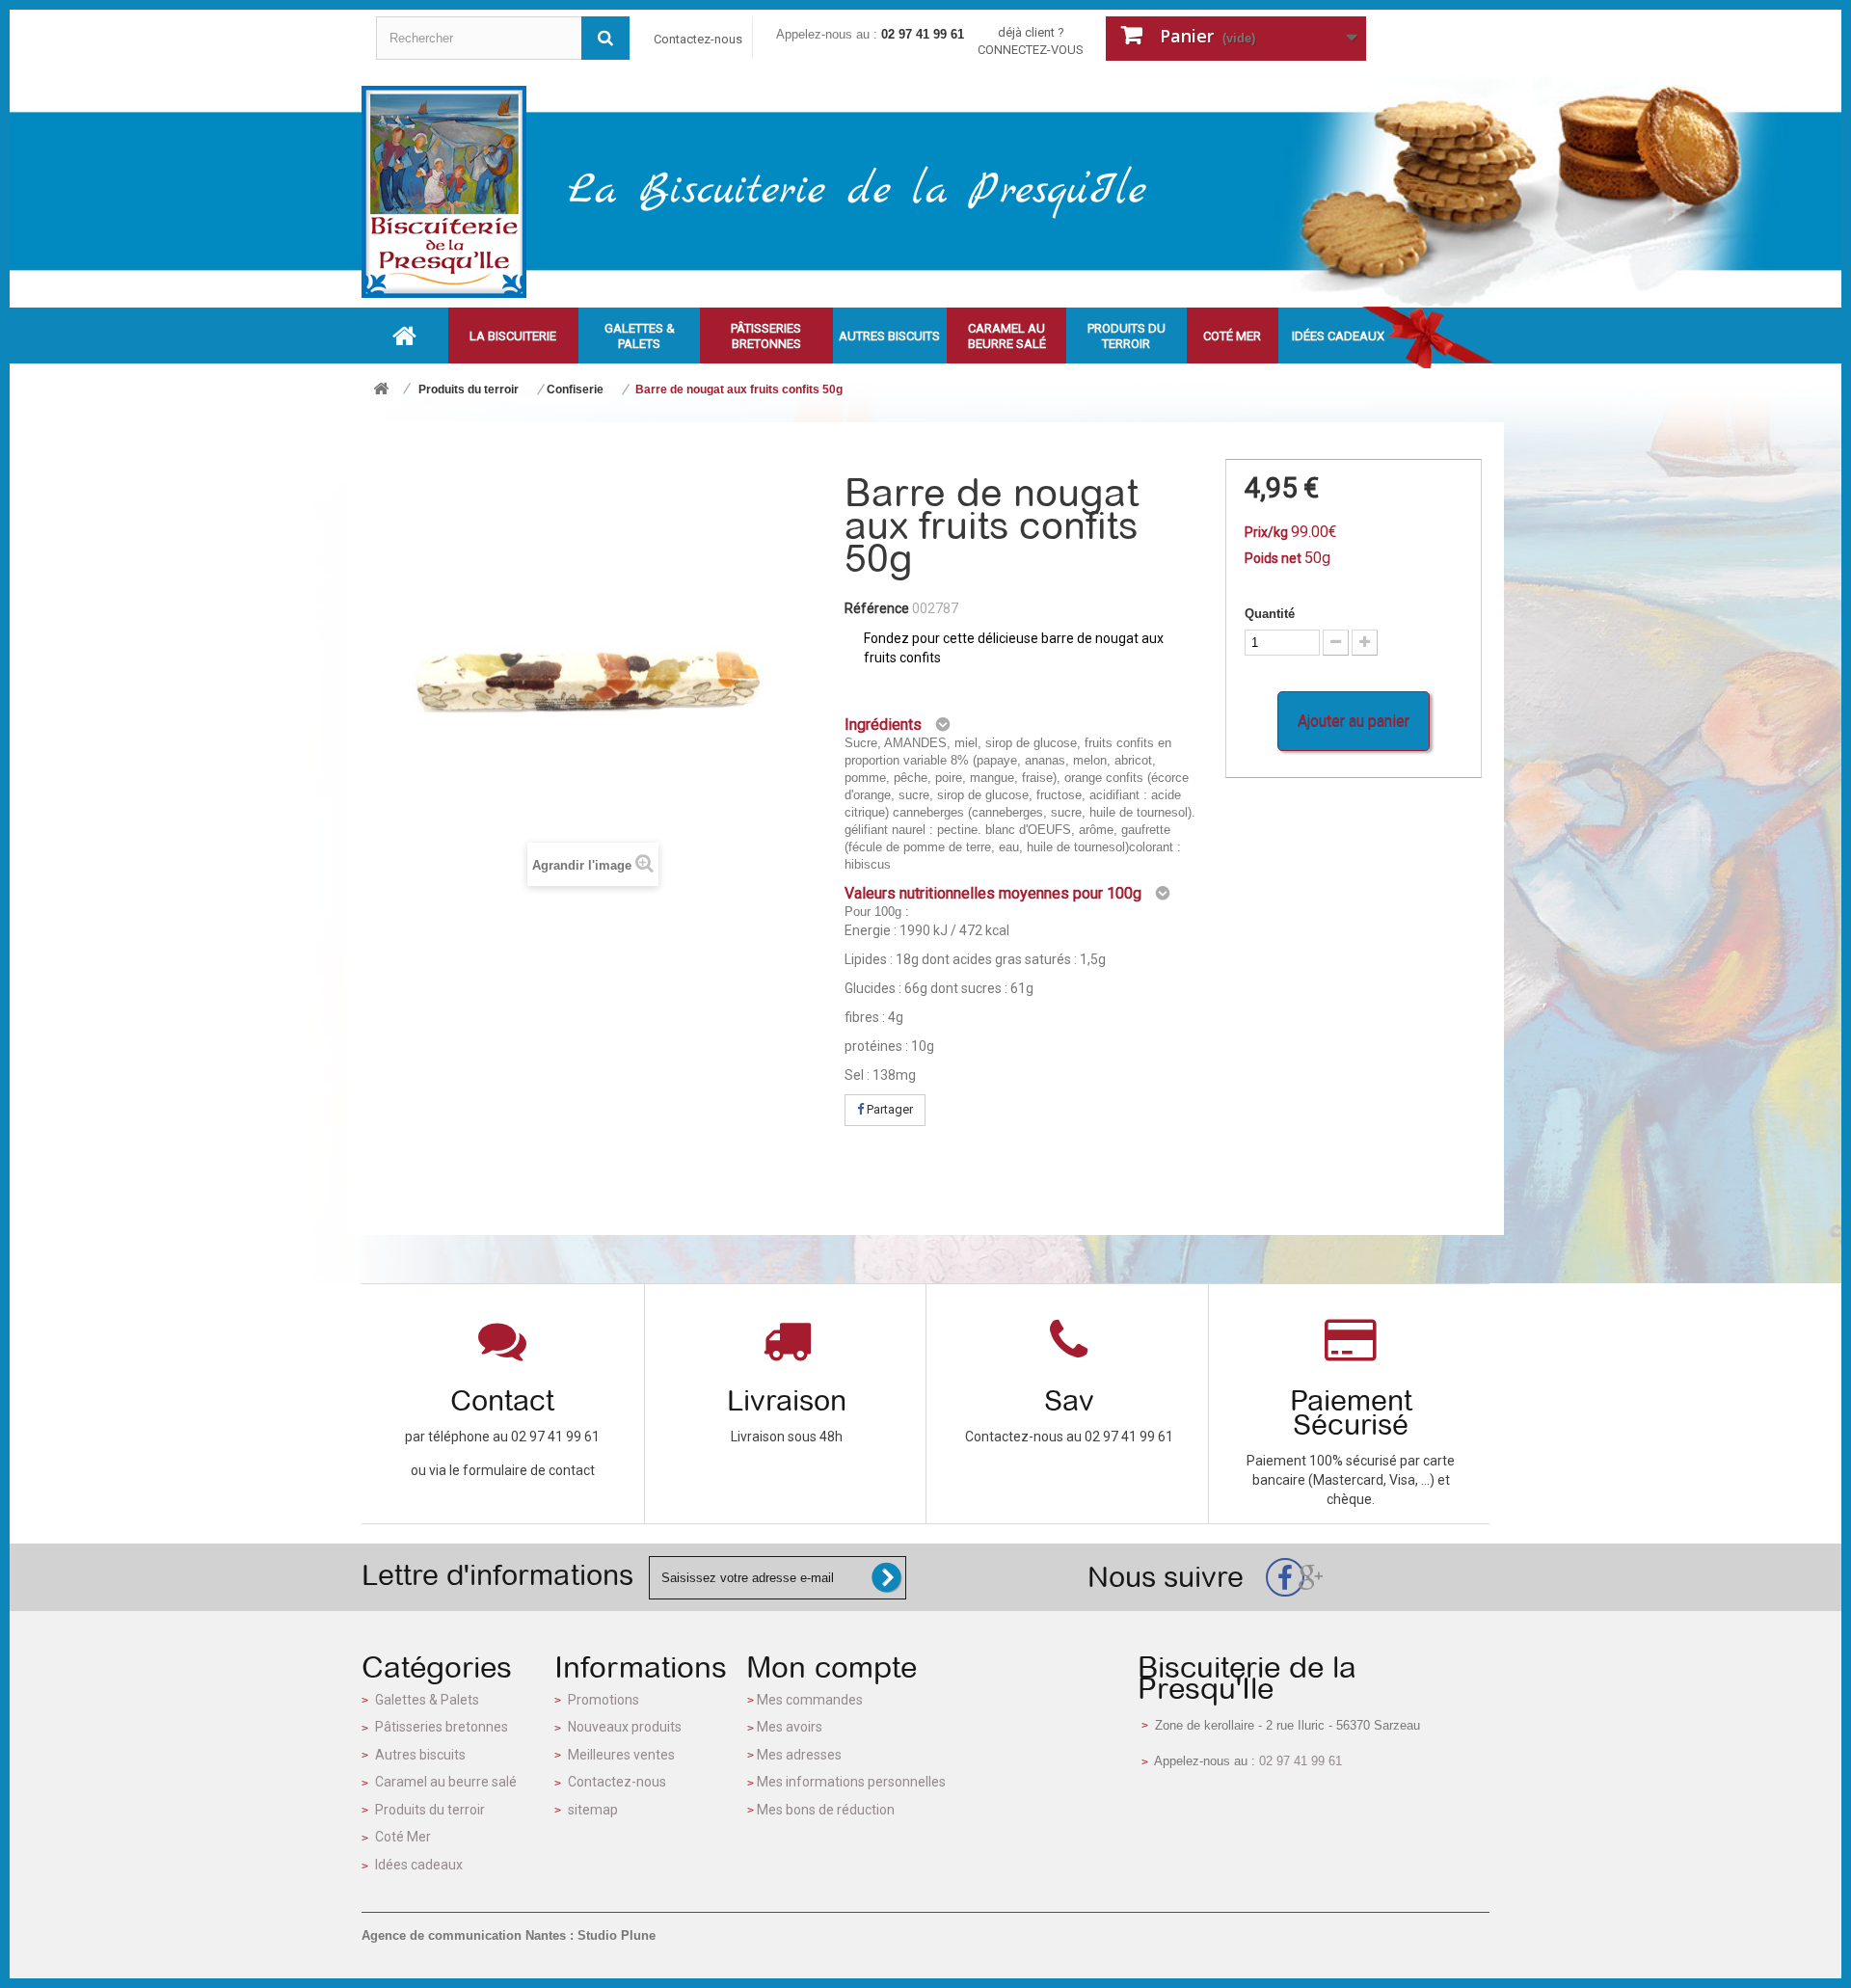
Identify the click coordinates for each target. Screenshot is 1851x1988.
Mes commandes (810, 1700)
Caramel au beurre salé (446, 1782)
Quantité (1270, 614)
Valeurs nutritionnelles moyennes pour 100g (993, 893)
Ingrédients (883, 725)
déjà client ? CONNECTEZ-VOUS (1031, 41)
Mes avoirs (790, 1727)
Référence (877, 608)
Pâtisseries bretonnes (442, 1727)
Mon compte (832, 1667)
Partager (888, 1109)
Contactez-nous (698, 39)
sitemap (593, 1810)
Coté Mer (403, 1837)
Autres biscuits (420, 1755)
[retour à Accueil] (381, 390)
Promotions (604, 1700)
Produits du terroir (430, 1810)
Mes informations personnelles (851, 1782)
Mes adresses (799, 1755)
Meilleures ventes (621, 1755)
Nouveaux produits (625, 1727)
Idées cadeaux (419, 1865)
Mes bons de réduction (826, 1810)
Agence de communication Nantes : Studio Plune (509, 1935)
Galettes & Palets (427, 1700)
